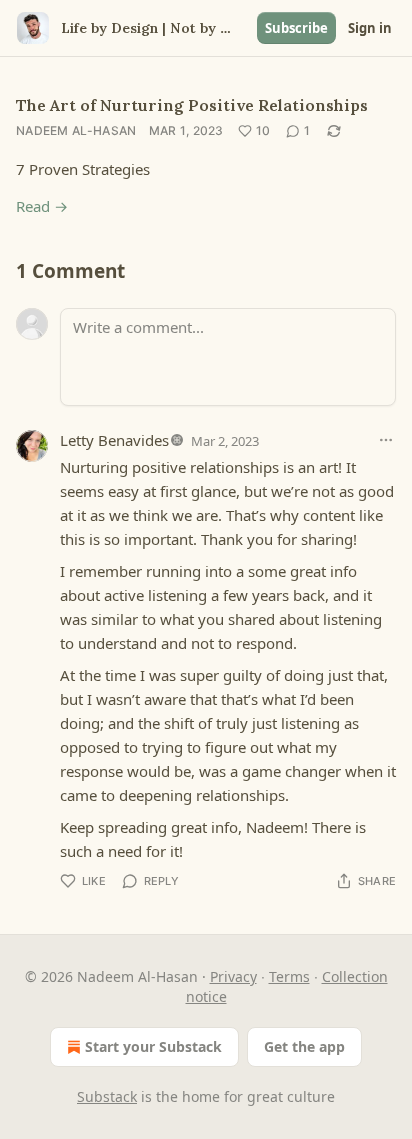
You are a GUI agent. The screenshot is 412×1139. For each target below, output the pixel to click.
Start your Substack (153, 1046)
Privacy (233, 976)
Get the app (304, 1046)
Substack (107, 1096)
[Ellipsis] (386, 440)
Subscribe (296, 28)
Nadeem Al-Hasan (76, 130)
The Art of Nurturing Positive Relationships (192, 105)
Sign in (370, 28)
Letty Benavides (114, 440)
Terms (289, 976)
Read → (42, 206)
